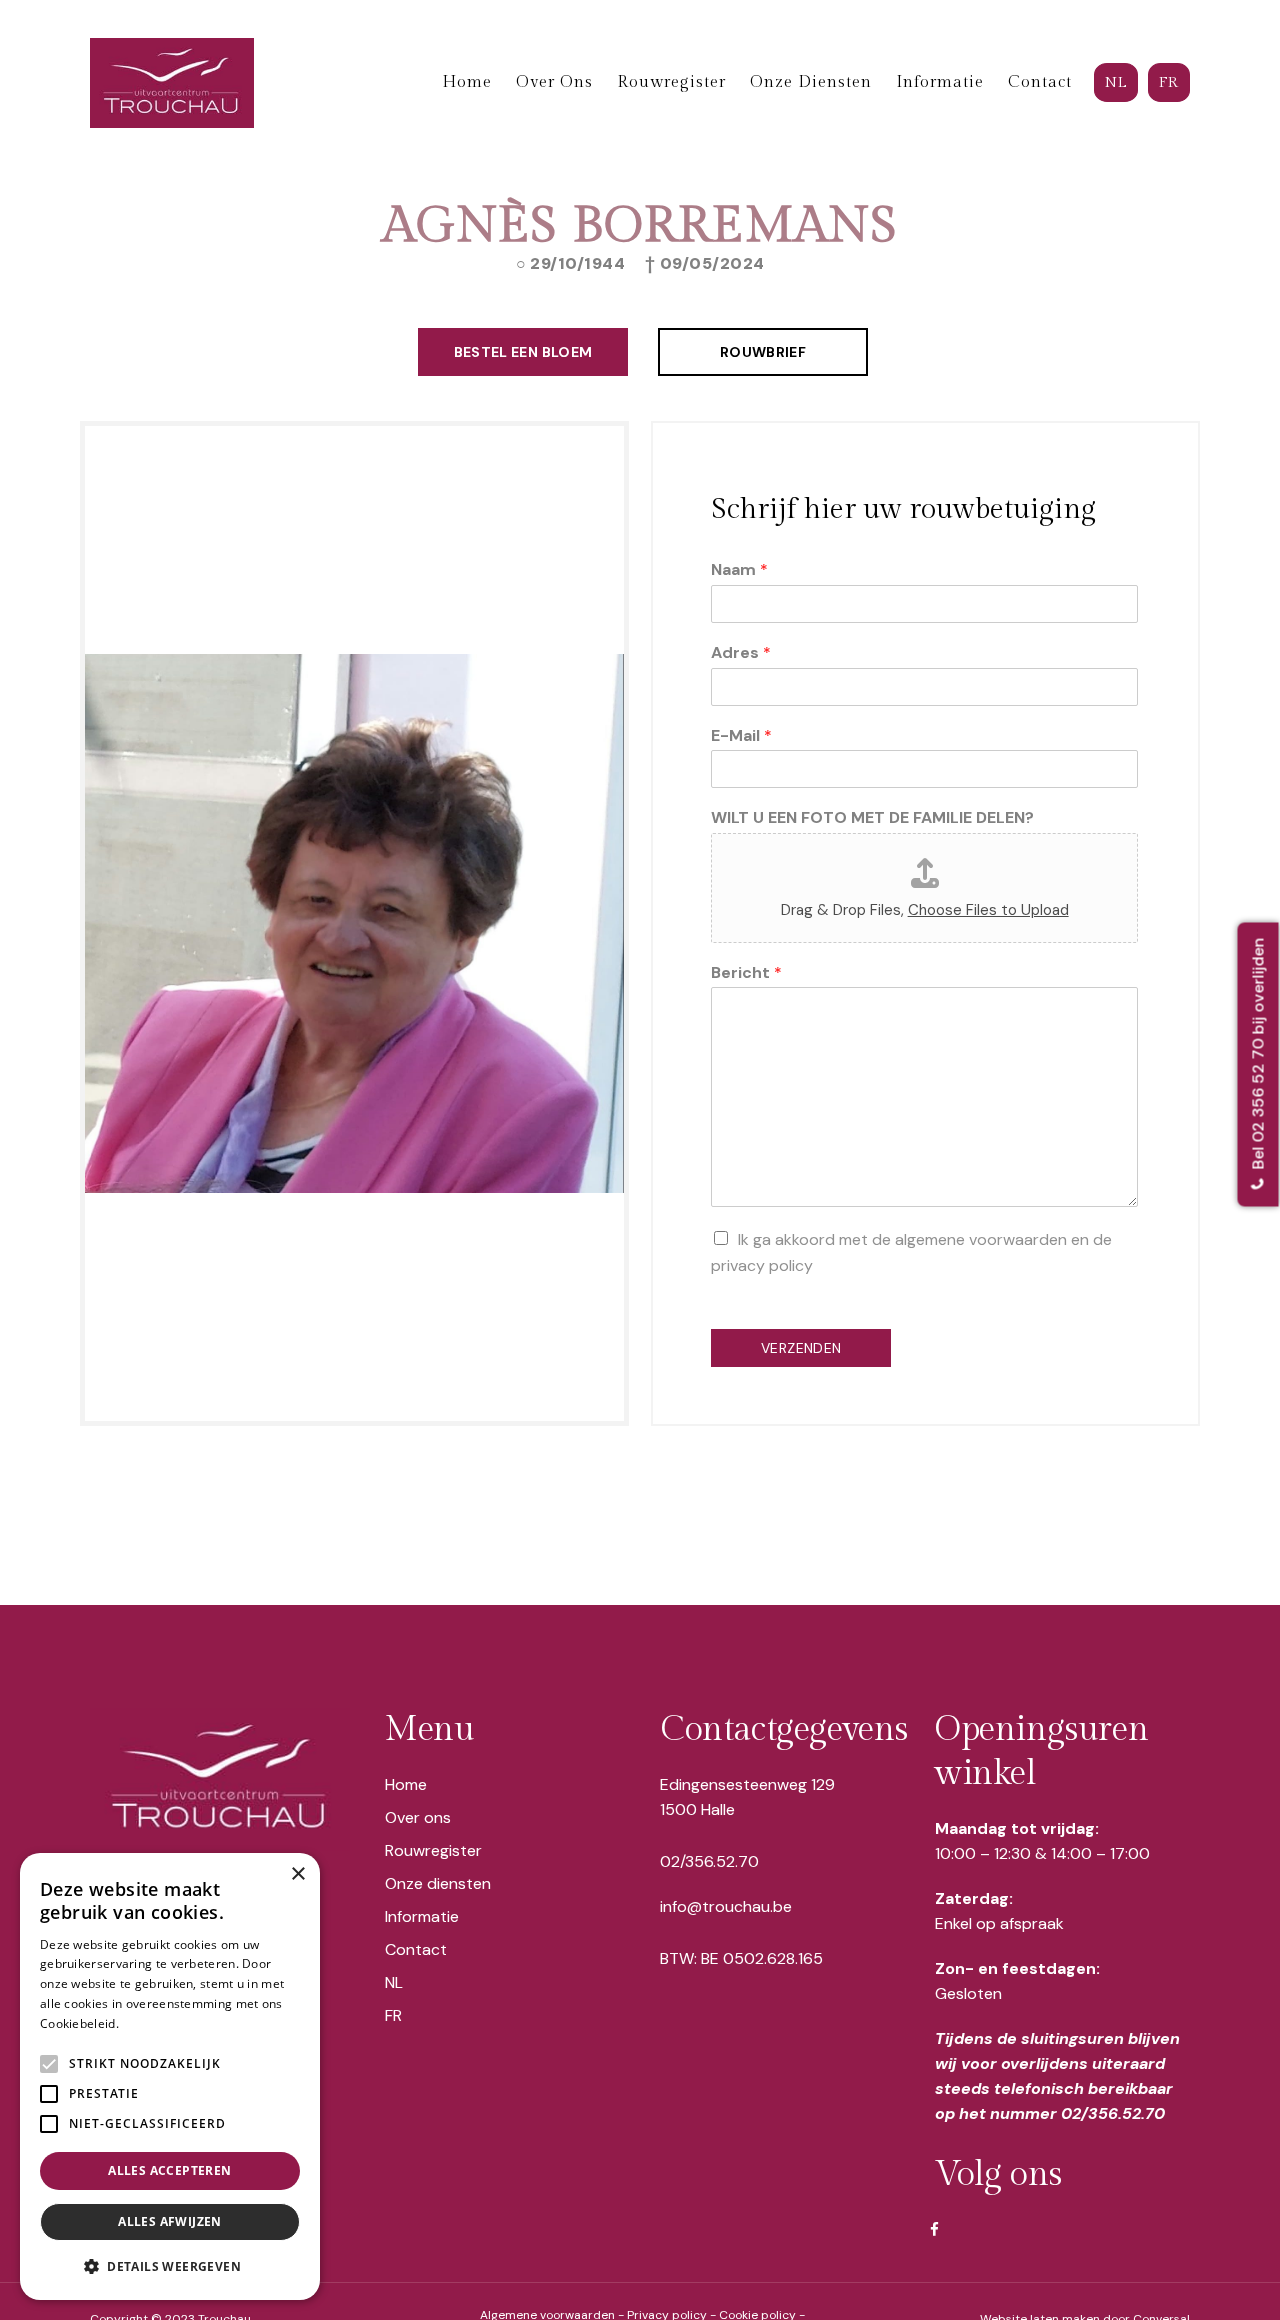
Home (406, 1784)
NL (394, 1982)
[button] (170, 2267)
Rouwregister (433, 1850)
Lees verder (156, 2023)
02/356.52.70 (709, 1861)
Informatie (422, 1916)
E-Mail (741, 736)
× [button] (297, 1874)
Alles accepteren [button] (169, 2170)
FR (393, 2015)
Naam (739, 570)
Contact (416, 1949)
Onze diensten (438, 1883)
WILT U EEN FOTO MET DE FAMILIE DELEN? (872, 818)
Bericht (746, 973)
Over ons (418, 1817)
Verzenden (801, 1348)
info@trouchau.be (726, 1906)
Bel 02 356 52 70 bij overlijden (1258, 1056)
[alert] (170, 2076)
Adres (741, 653)
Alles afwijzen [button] (170, 2221)
